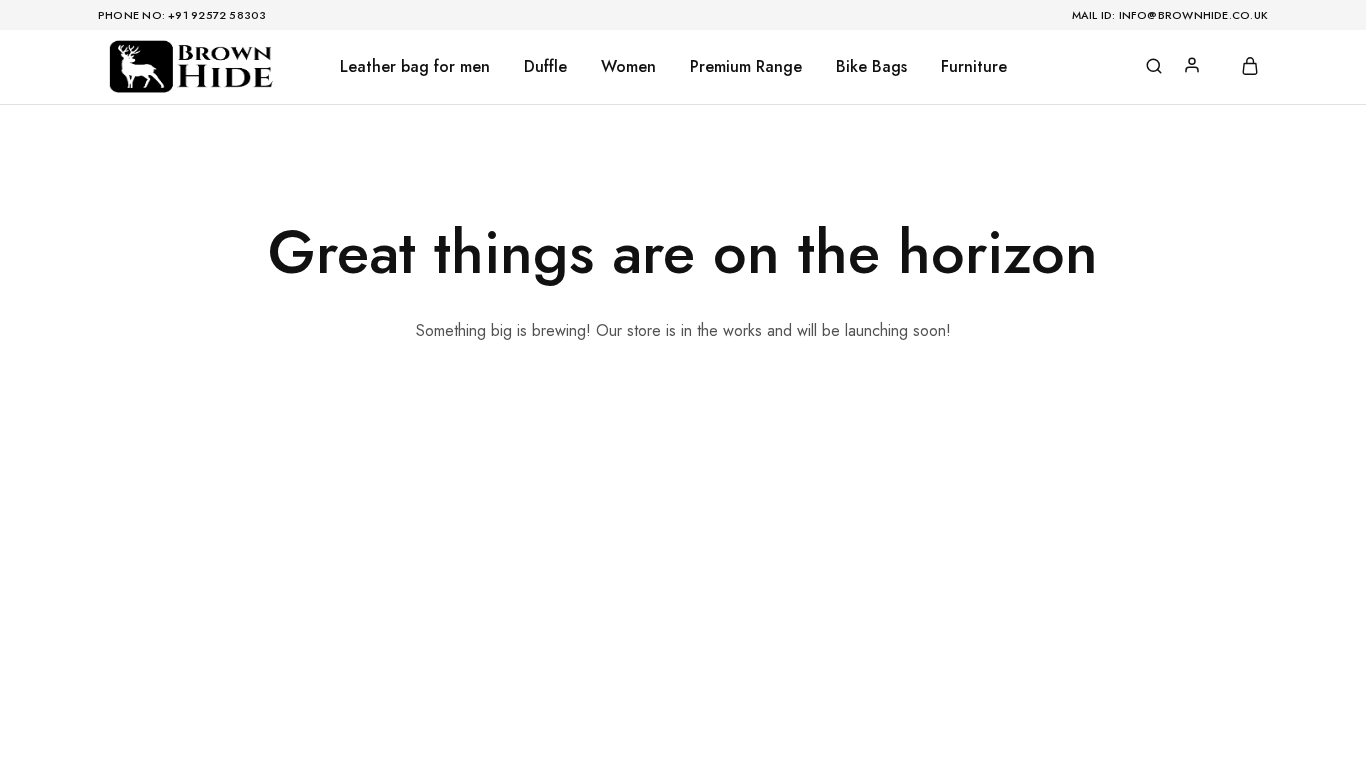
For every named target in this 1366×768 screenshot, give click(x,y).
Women (628, 67)
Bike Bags (871, 67)
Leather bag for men (415, 67)
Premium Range (746, 67)
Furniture (974, 67)
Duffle (545, 67)
